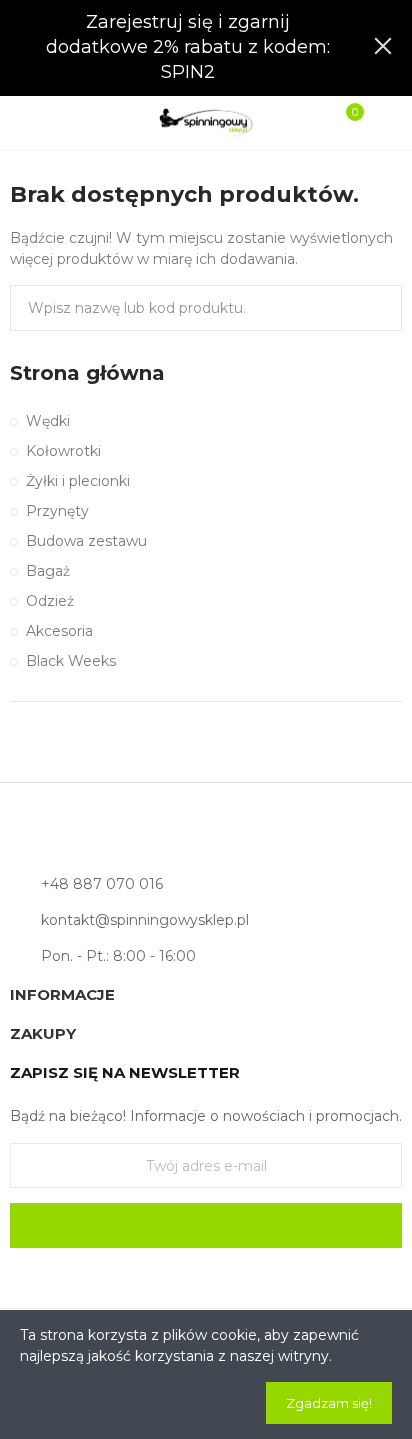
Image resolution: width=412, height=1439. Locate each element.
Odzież (50, 601)
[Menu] (31, 123)
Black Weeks (71, 661)
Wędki (48, 421)
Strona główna (87, 373)
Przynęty (57, 511)
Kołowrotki (63, 451)
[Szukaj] (64, 122)
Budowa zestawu (86, 541)
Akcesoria (59, 631)
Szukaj (379, 308)
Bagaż (48, 571)
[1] (206, 1225)
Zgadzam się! (329, 1403)
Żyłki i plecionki (78, 481)
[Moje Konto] (380, 123)
